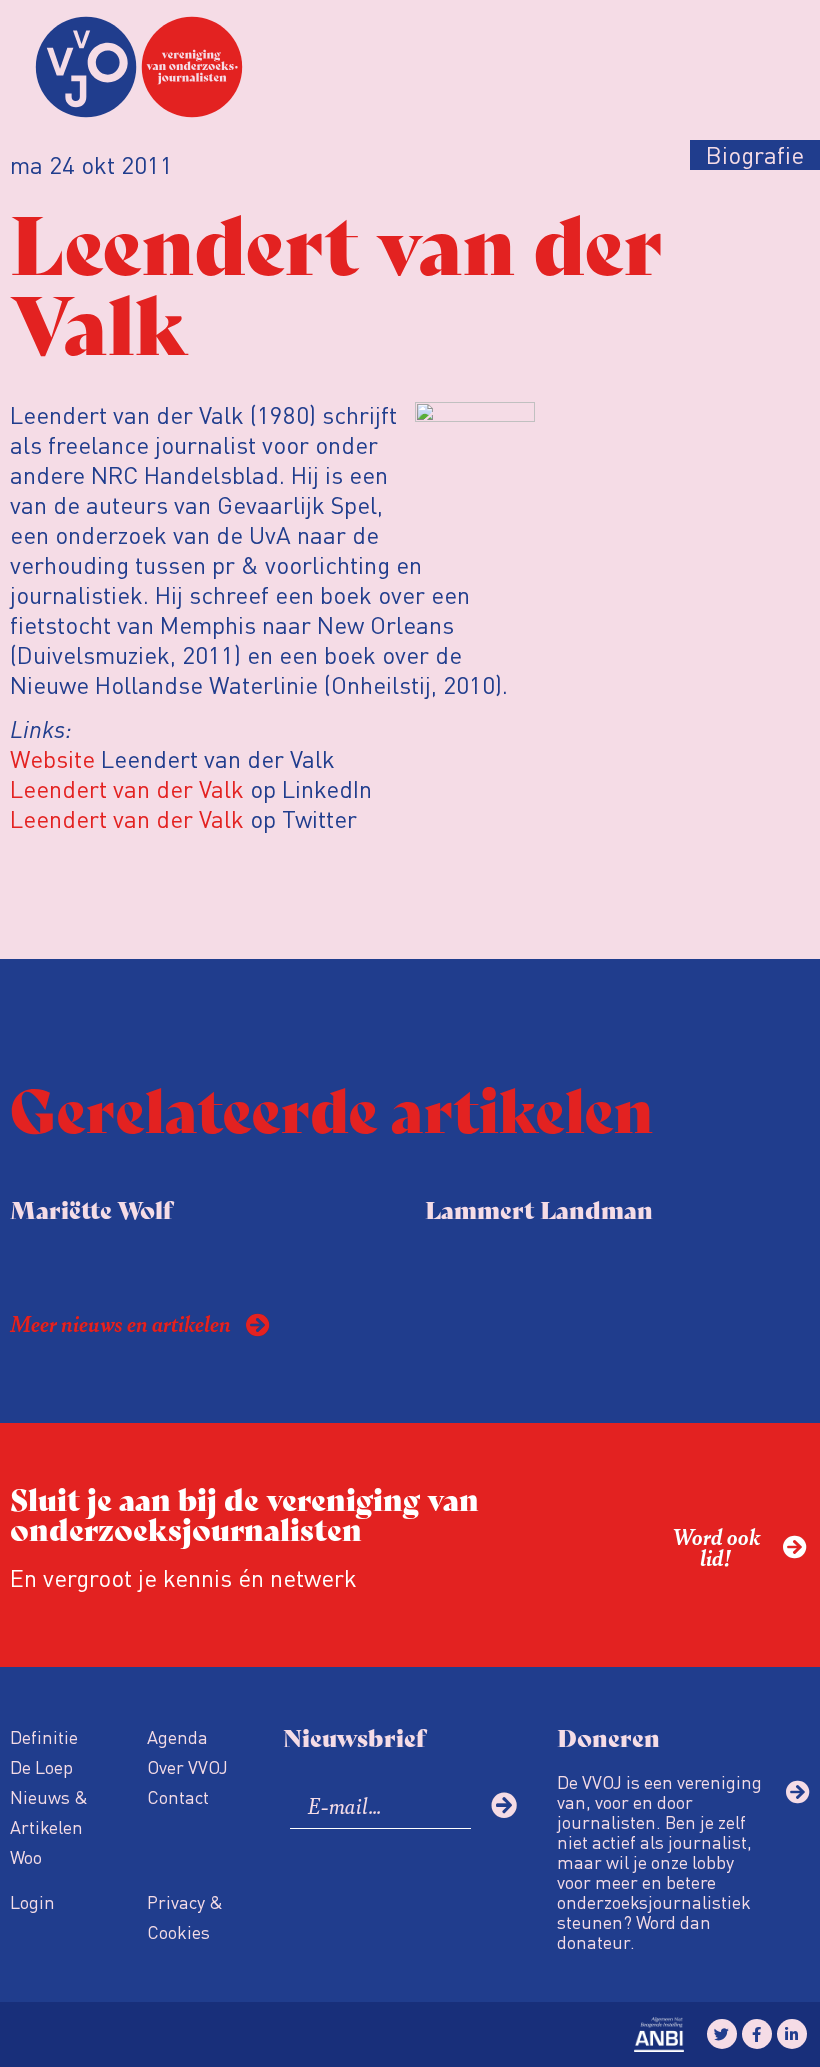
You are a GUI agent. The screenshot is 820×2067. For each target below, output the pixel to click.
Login (32, 1901)
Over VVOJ (187, 1766)
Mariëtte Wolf (91, 1208)
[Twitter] (722, 2034)
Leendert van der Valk (130, 788)
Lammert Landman (539, 1208)
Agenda (177, 1736)
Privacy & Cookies (185, 1916)
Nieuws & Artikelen (49, 1811)
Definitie (44, 1736)
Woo (26, 1856)
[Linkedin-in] (792, 2034)
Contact (178, 1796)
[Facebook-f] (757, 2034)
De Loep (41, 1766)
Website (52, 758)
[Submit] (504, 1805)
